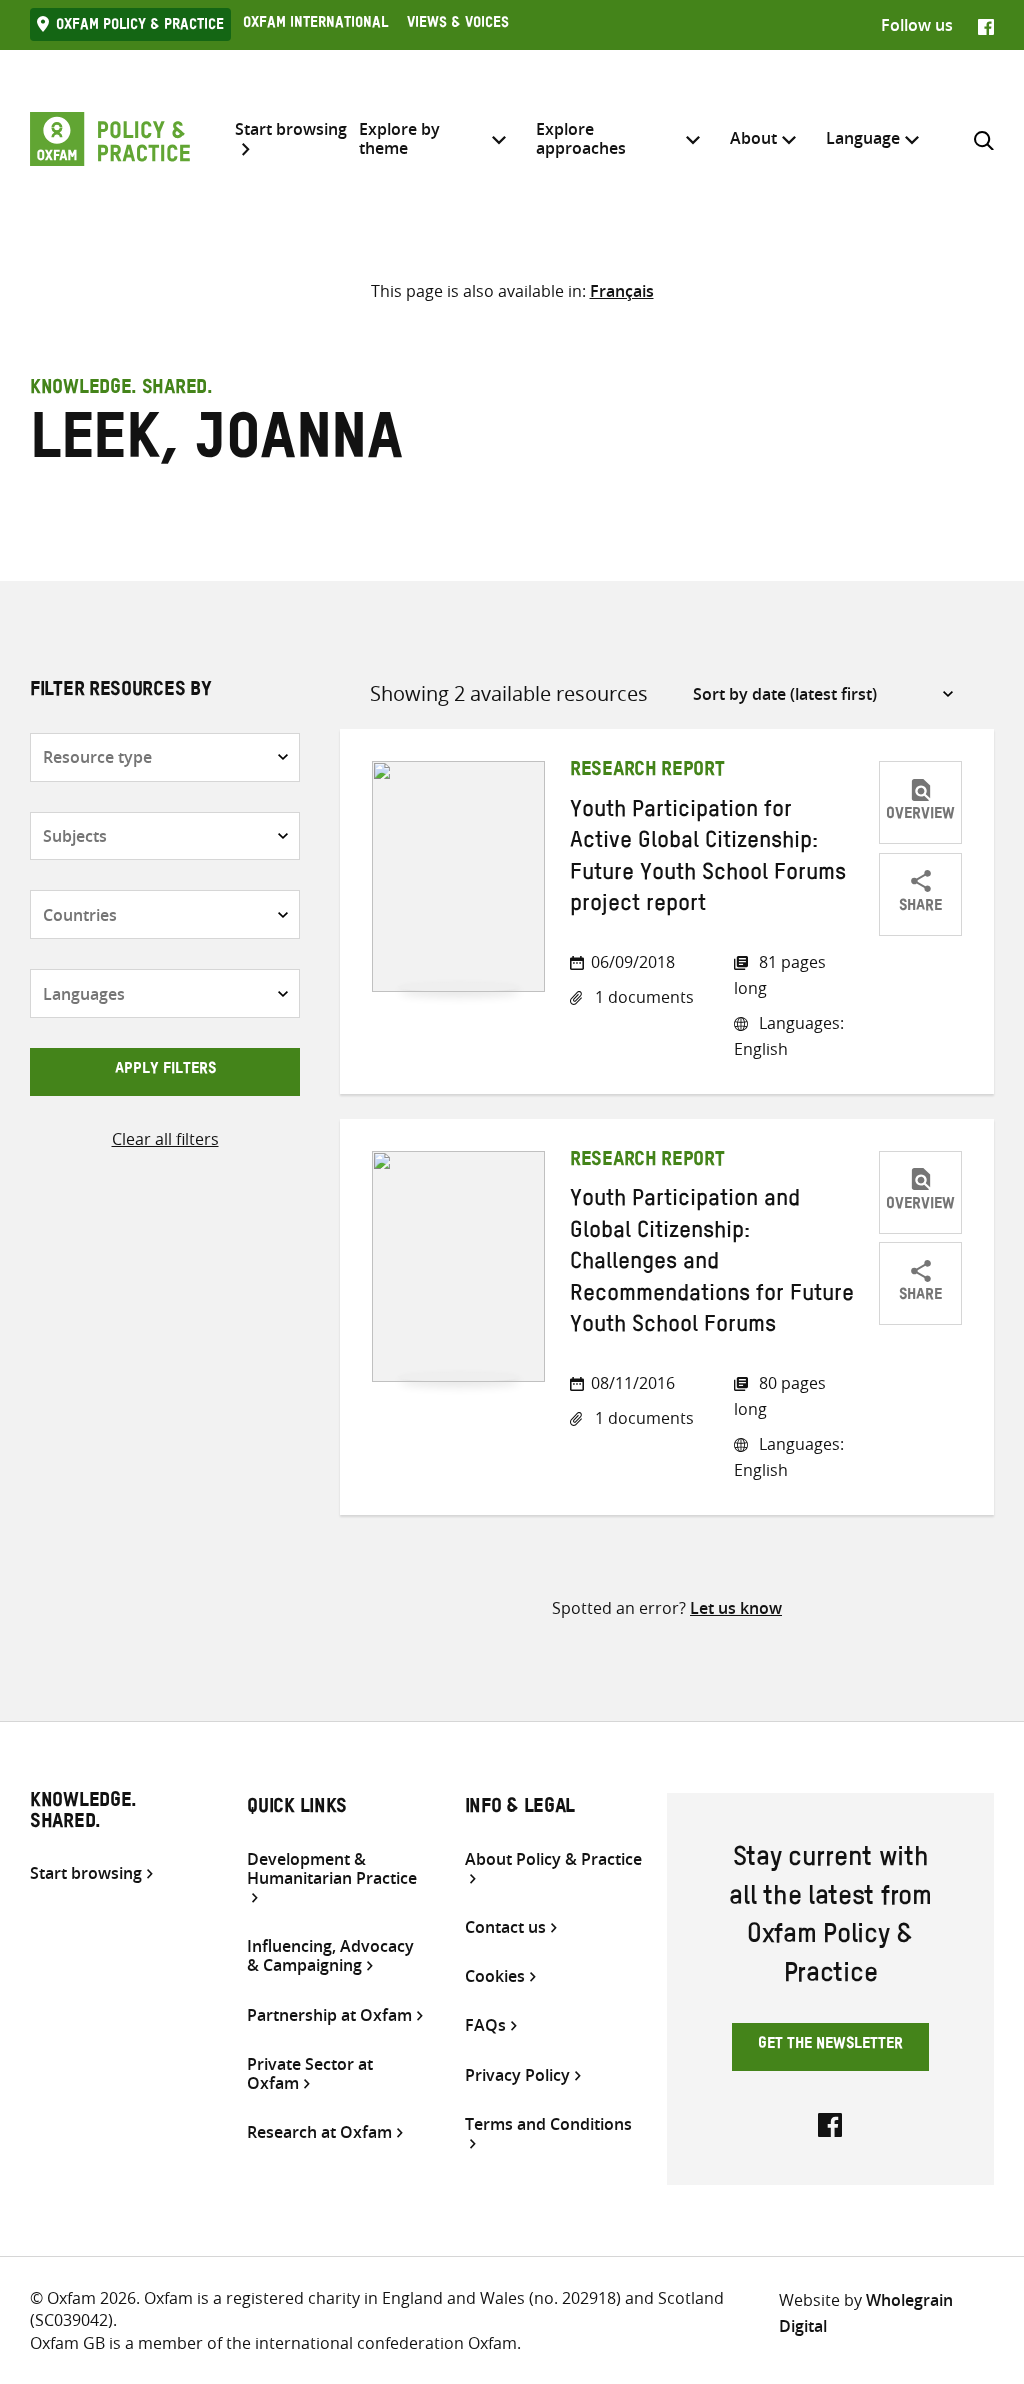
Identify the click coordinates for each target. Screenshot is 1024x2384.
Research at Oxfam (319, 2132)
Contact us (505, 1927)
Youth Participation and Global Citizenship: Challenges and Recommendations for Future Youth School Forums (712, 1265)
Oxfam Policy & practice (140, 27)
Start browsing (291, 130)
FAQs (485, 2025)
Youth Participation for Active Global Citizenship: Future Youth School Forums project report (708, 860)
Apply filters (165, 1071)
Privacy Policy (517, 2075)
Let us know (736, 1608)
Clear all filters (165, 1139)
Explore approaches (581, 138)
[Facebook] (986, 25)
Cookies (495, 1976)
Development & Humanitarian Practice (332, 1869)
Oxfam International (315, 25)
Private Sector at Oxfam (310, 2074)
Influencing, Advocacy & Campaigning (330, 1956)
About (753, 138)
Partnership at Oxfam (329, 2015)
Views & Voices (458, 25)
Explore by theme (399, 138)
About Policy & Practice (553, 1860)
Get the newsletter (830, 2046)
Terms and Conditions (548, 2125)
